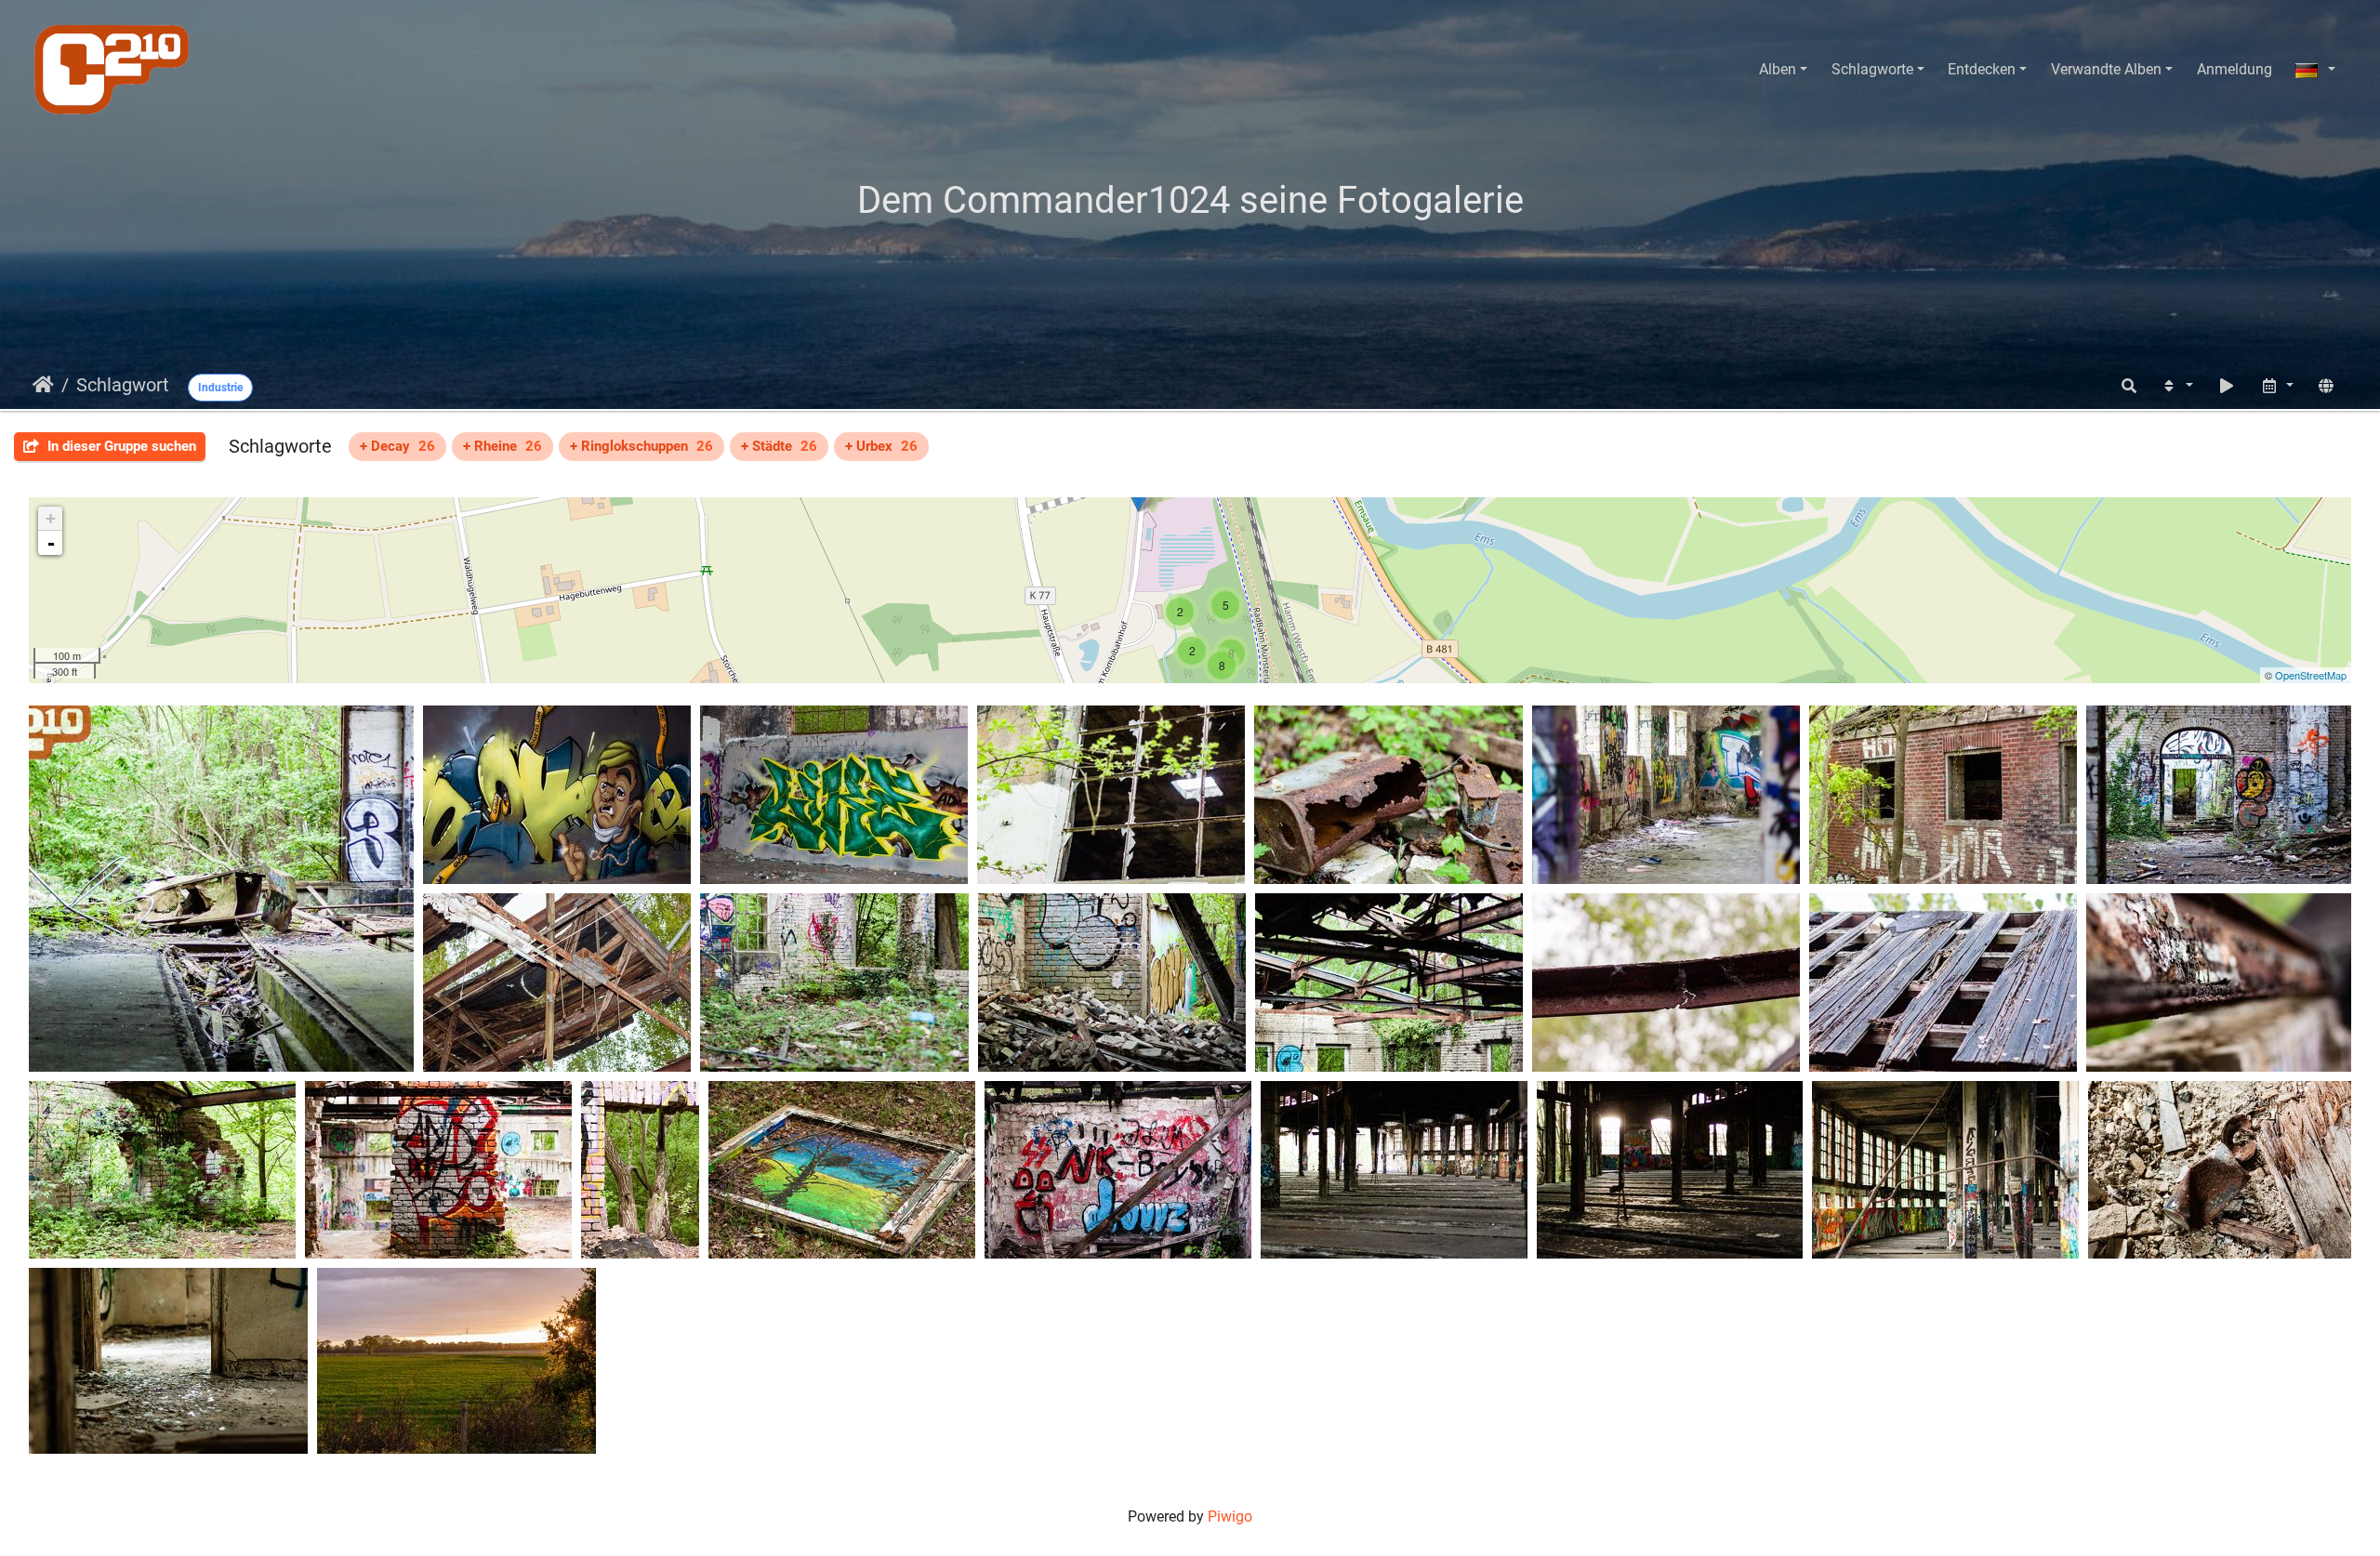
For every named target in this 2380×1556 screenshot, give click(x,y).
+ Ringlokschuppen (641, 446)
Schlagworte (1872, 69)
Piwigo (1230, 1516)
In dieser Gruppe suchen (120, 446)
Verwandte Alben (2106, 69)
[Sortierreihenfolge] (2176, 386)
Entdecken (1982, 69)
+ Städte (779, 446)
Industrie (220, 388)
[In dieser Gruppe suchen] (2129, 386)
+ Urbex (881, 446)
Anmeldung (2235, 69)
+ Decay (397, 446)
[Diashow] (2227, 386)
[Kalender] (2277, 386)
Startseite (43, 385)
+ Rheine (502, 446)
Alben (1778, 69)
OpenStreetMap (2311, 675)
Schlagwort (123, 385)
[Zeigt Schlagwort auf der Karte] (2326, 386)
